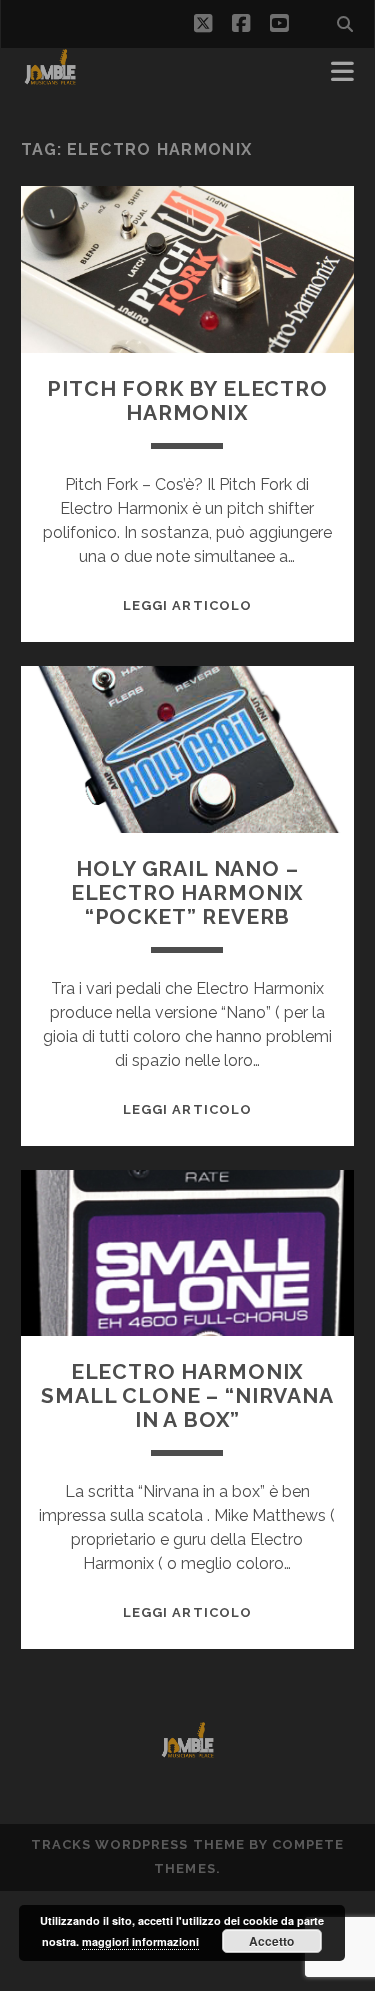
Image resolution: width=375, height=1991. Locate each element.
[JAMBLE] (50, 78)
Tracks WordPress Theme (138, 1844)
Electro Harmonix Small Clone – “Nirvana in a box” (187, 1395)
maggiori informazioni (140, 1941)
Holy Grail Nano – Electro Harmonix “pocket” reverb (187, 892)
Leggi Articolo (187, 605)
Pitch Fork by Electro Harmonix (187, 400)
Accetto (271, 1941)
